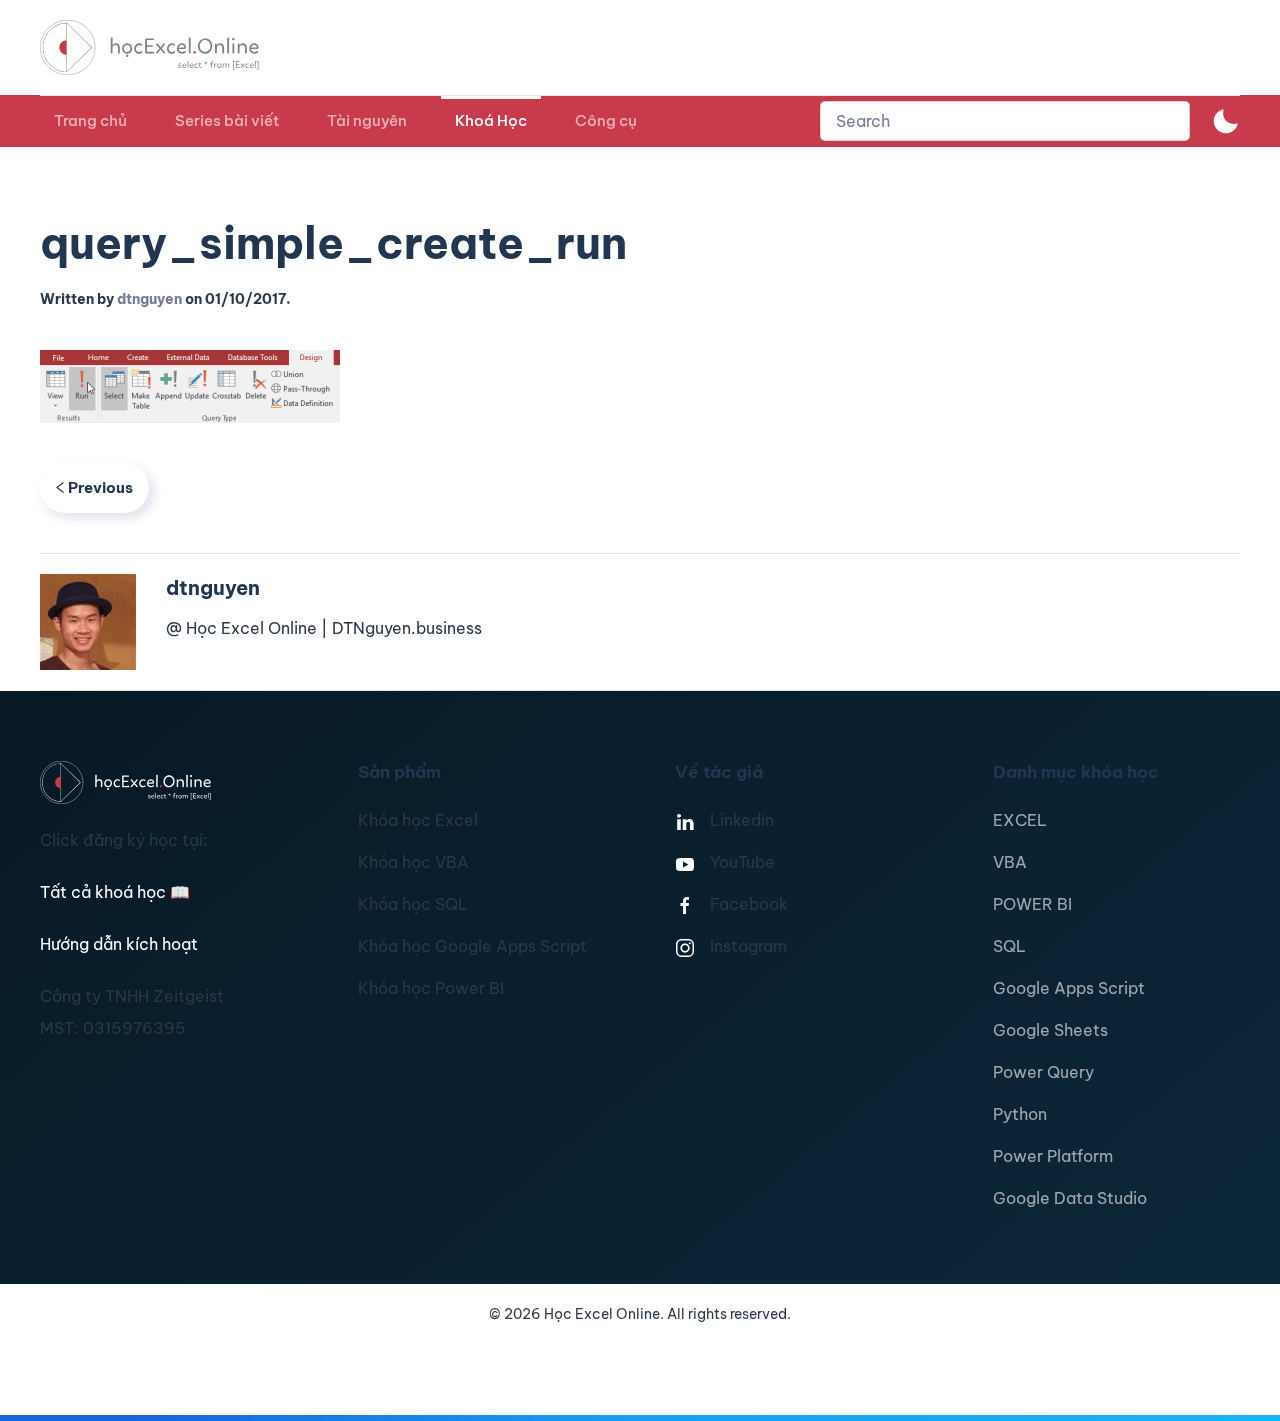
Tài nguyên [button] (367, 120)
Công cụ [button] (606, 120)
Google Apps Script (1069, 988)
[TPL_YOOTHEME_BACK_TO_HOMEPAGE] (168, 47)
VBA (1010, 862)
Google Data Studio (1070, 1198)
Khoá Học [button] (491, 120)
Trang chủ (90, 120)
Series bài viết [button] (227, 120)
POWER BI (1032, 904)
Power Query (1043, 1072)
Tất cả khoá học (115, 892)
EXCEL (1020, 820)
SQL (1009, 946)
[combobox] (1005, 121)
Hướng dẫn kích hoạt (119, 944)
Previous (100, 487)
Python (1020, 1114)
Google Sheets (1050, 1030)
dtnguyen (149, 299)
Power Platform (1053, 1156)
